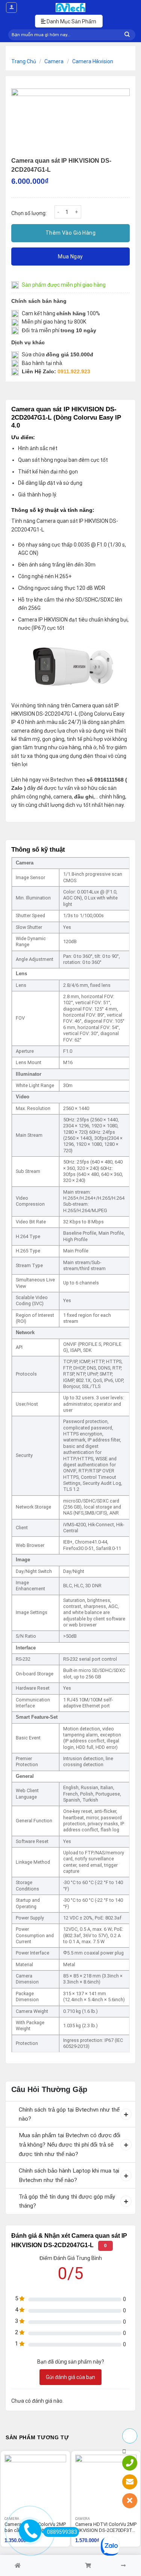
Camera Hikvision (93, 61)
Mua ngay (70, 257)
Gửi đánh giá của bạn (70, 2377)
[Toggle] (12, 2110)
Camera (54, 61)
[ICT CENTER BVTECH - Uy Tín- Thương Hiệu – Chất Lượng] (71, 8)
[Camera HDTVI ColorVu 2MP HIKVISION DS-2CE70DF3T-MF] (106, 2486)
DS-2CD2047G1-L (57, 714)
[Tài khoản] (11, 8)
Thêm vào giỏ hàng (70, 233)
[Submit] (127, 35)
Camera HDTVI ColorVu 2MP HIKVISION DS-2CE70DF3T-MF (106, 2528)
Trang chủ (24, 61)
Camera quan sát (57, 521)
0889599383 (62, 2532)
